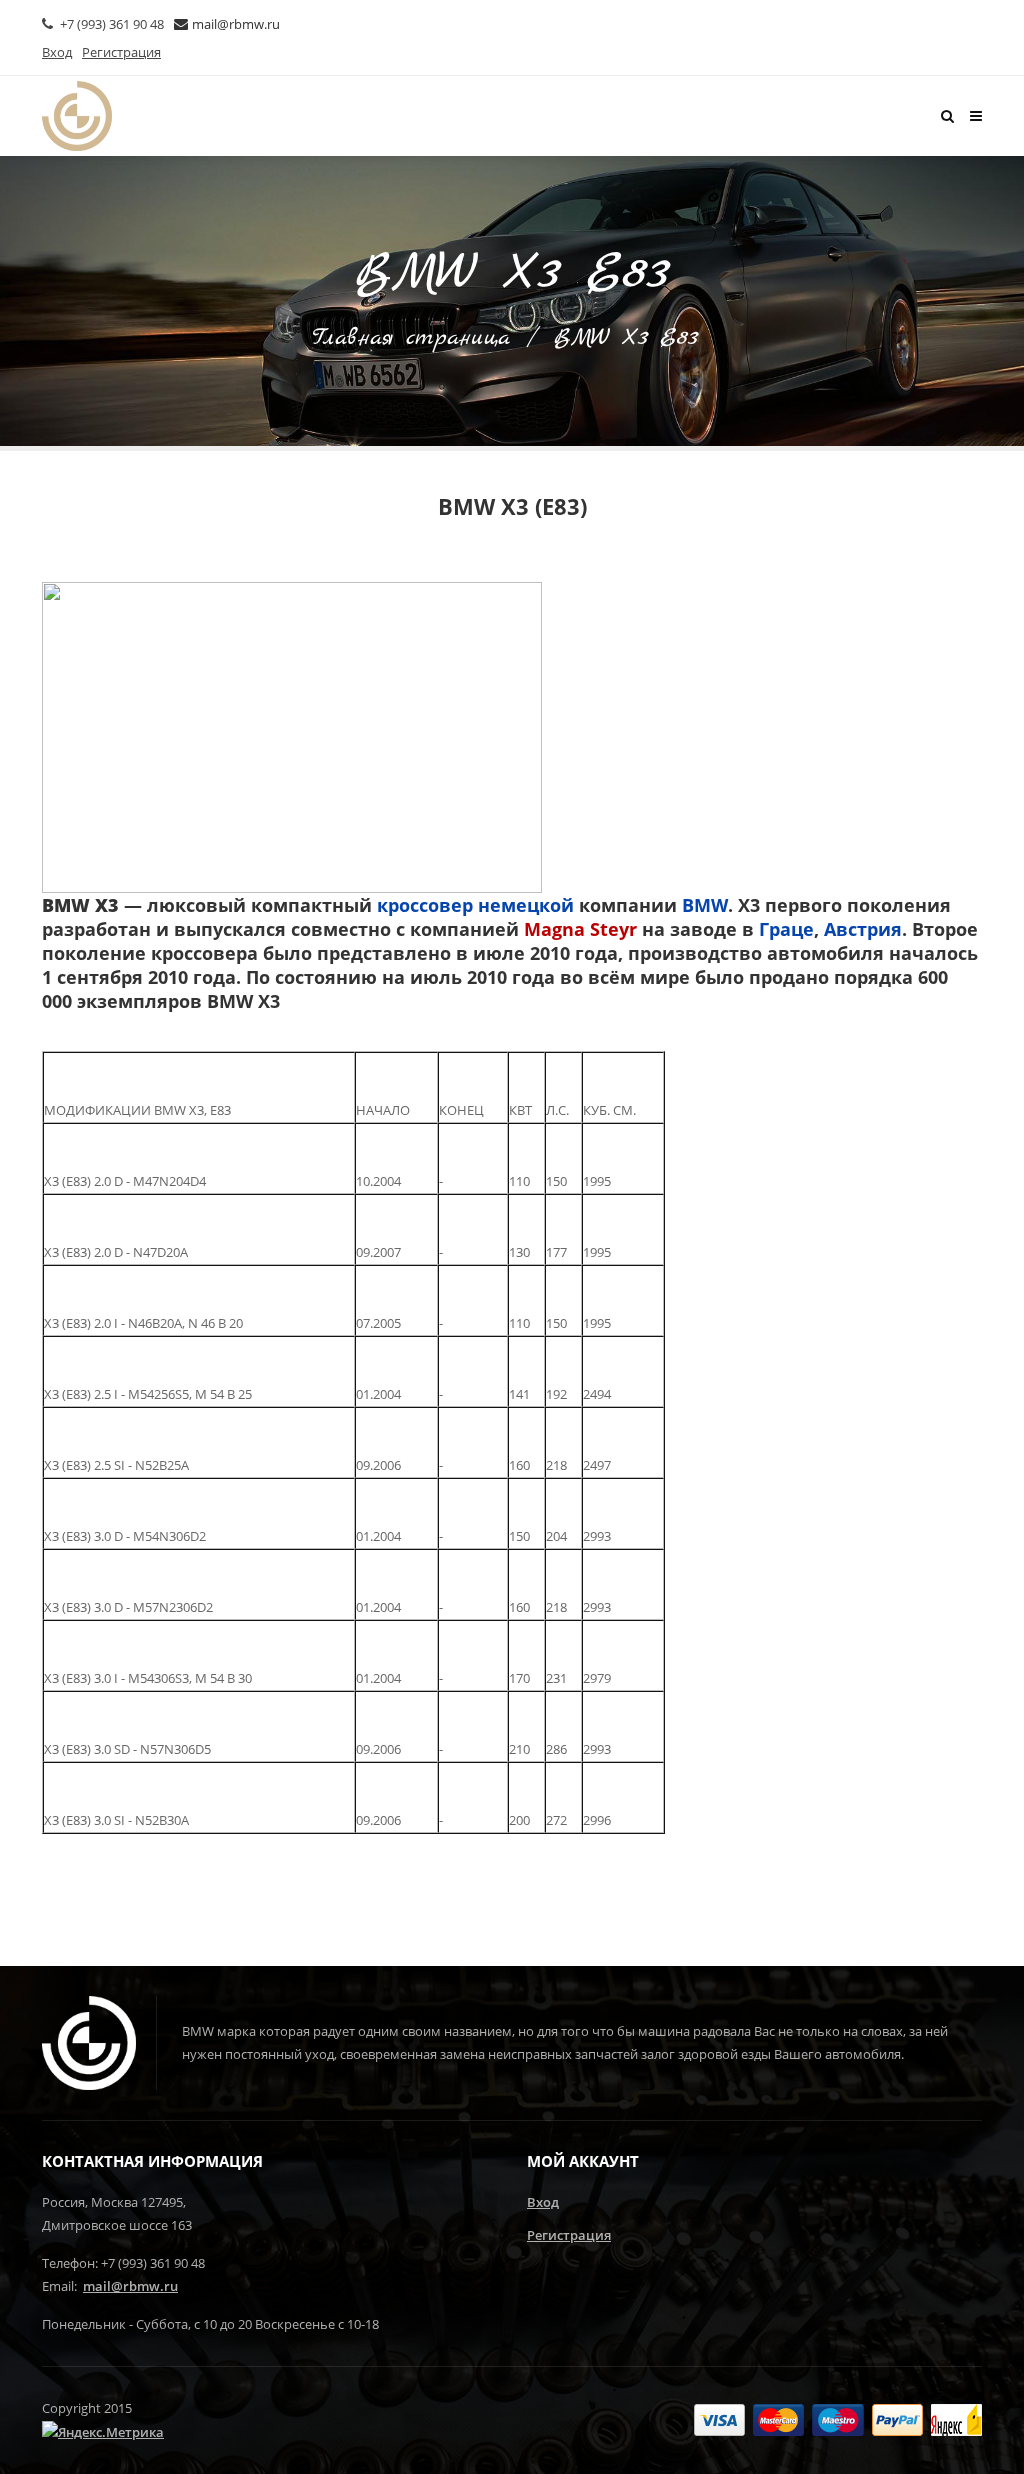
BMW (705, 905)
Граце (786, 929)
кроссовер (425, 905)
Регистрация (569, 2235)
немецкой (526, 905)
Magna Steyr (580, 929)
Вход (543, 2202)
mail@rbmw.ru (236, 24)
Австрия (863, 929)
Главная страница (411, 338)
